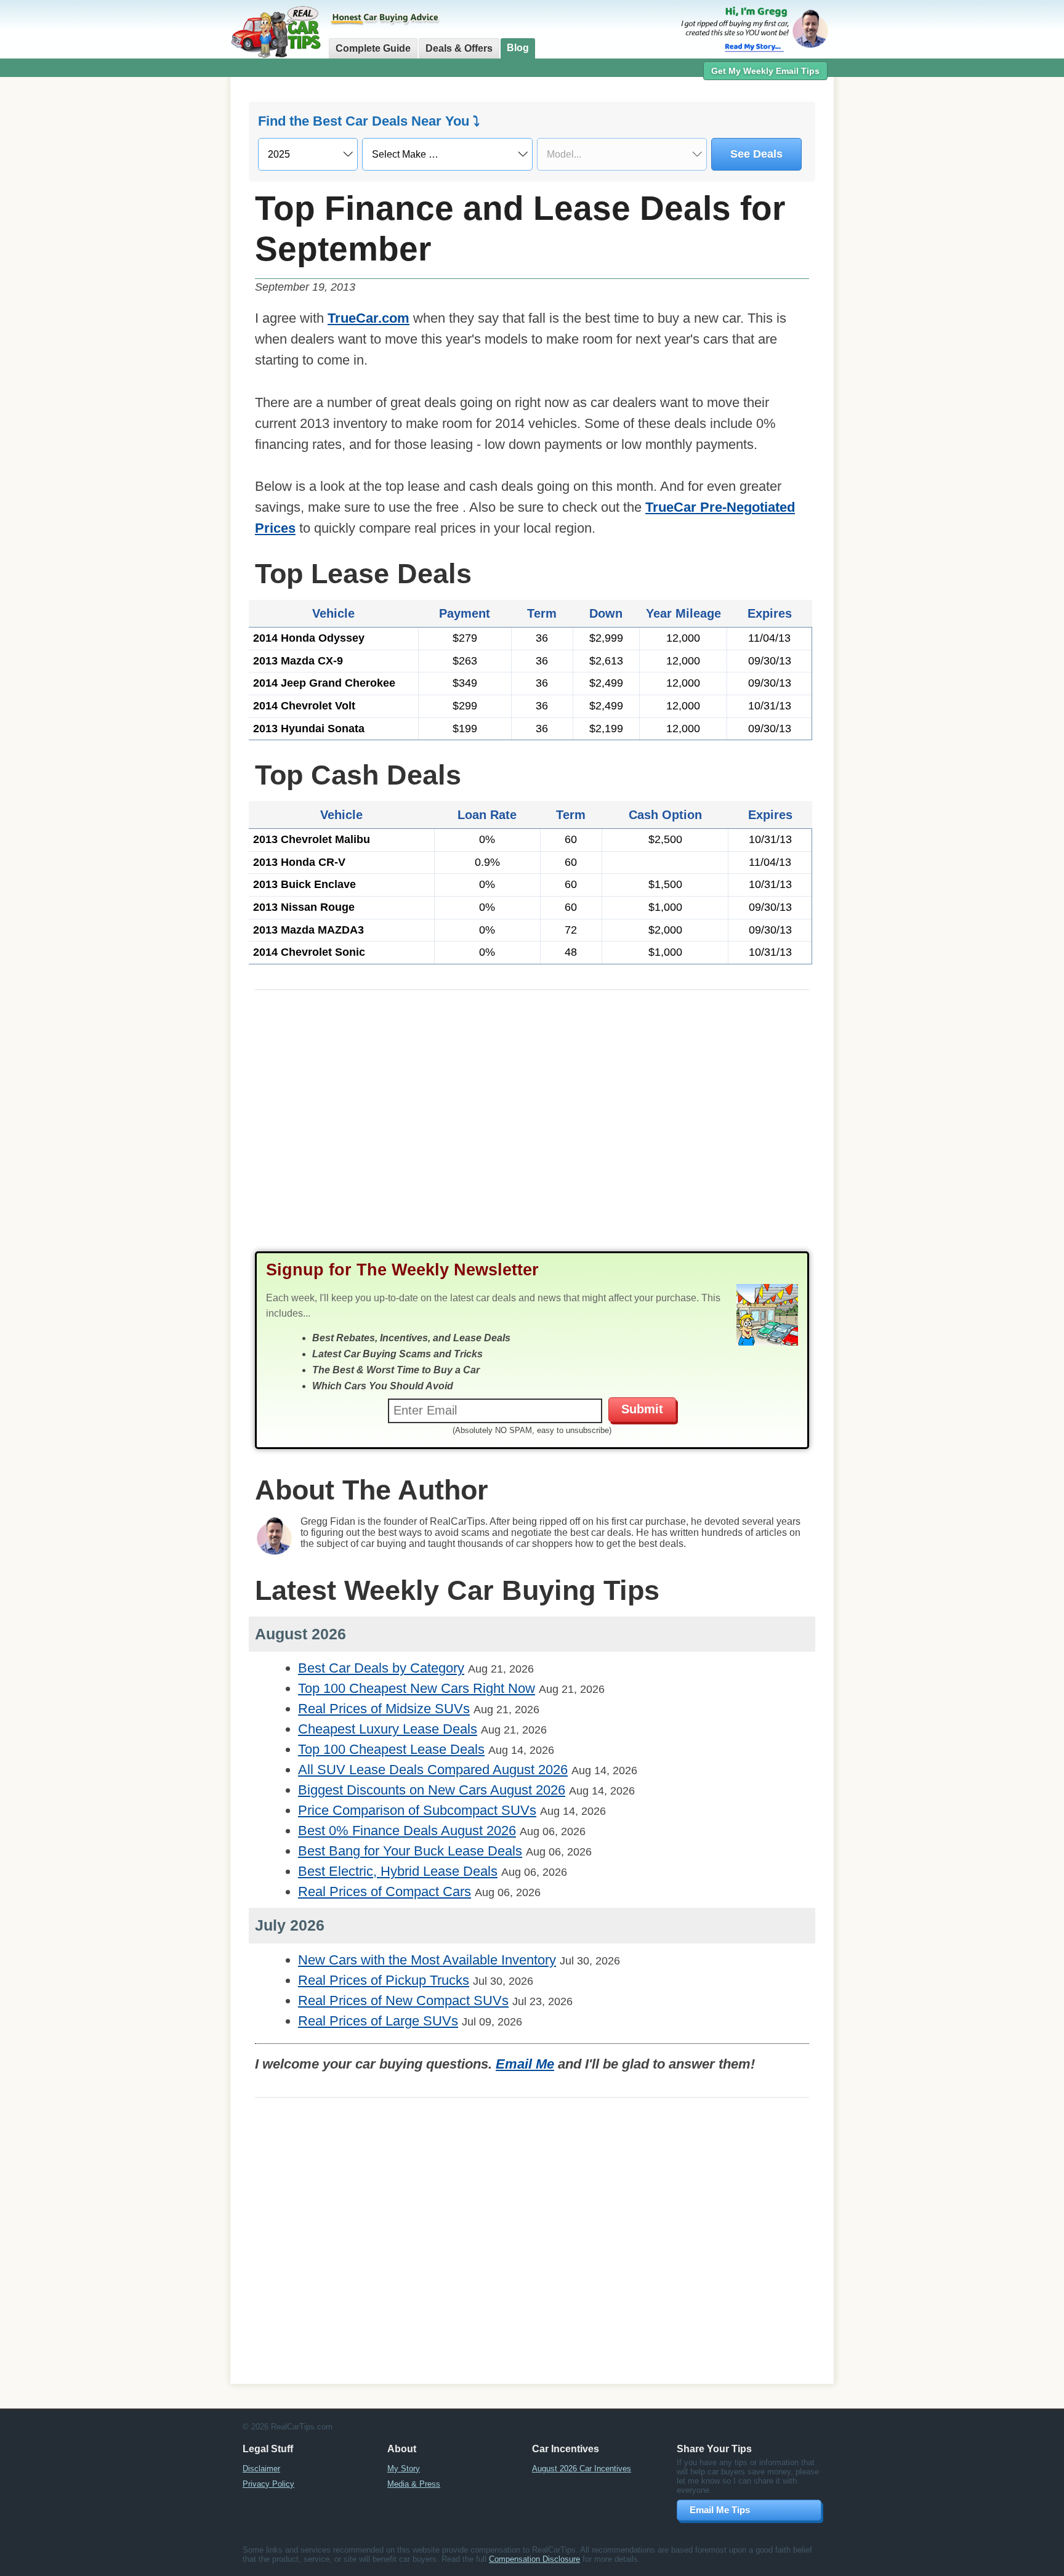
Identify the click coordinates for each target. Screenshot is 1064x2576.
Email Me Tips (720, 2510)
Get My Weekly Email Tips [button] (765, 71)
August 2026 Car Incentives (582, 2469)
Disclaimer (261, 2469)
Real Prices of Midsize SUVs (384, 1709)
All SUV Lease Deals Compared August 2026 (433, 1770)
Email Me (525, 2064)
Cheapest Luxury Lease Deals (388, 1729)
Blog (518, 48)
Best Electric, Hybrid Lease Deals (398, 1871)
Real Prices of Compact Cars (385, 1892)
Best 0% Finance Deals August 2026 (407, 1831)
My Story (404, 2469)
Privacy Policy (268, 2484)
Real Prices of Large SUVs (378, 2021)
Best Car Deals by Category (381, 1668)
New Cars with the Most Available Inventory (427, 1960)
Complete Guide (373, 48)
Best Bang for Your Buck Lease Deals (410, 1851)
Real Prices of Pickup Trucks (384, 1980)
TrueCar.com (369, 318)
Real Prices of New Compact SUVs (403, 2001)
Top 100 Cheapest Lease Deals (391, 1749)
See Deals (756, 154)
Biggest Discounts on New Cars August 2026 (432, 1790)
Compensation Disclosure (534, 2559)
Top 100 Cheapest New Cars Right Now (417, 1688)
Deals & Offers (459, 48)
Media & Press (414, 2484)
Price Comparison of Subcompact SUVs (417, 1810)
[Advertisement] (163, 274)
